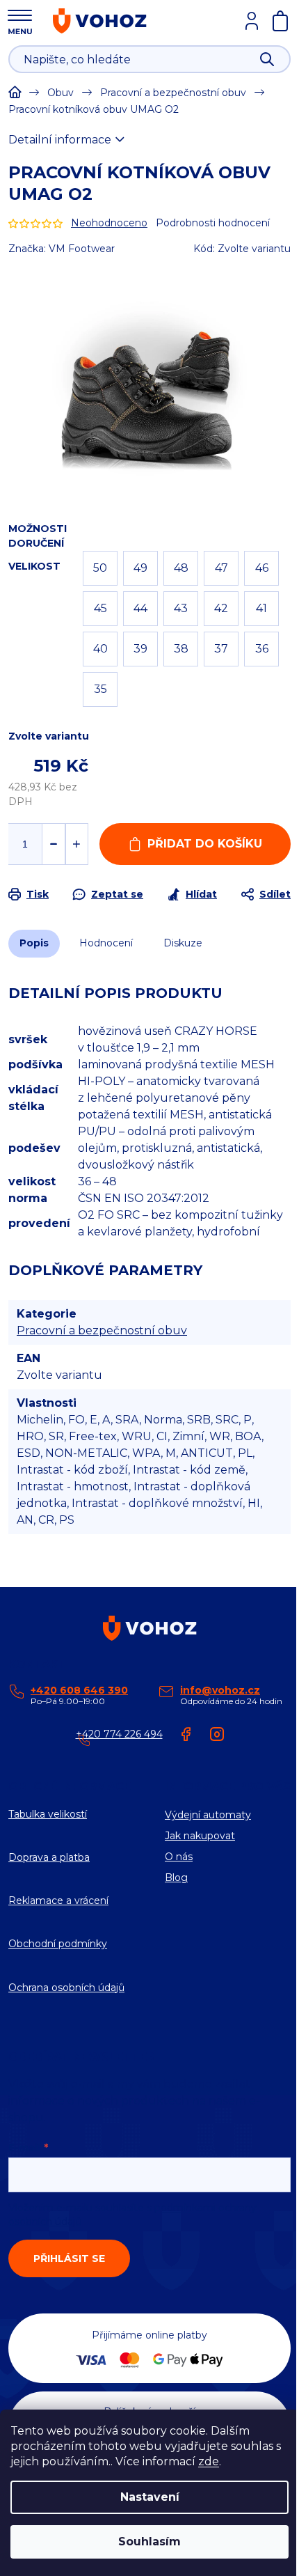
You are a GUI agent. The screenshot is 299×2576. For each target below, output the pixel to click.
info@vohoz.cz (220, 1690)
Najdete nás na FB (186, 1734)
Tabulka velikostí (48, 1814)
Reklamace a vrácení (58, 1900)
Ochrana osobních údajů (66, 1988)
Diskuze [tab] (183, 943)
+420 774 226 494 (119, 1734)
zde (209, 2461)
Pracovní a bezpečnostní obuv (102, 1330)
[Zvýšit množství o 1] (77, 844)
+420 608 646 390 (79, 1690)
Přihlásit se (69, 2258)
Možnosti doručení (38, 536)
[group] (149, 376)
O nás (179, 1857)
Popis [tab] (34, 943)
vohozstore (217, 1734)
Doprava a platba (49, 1857)
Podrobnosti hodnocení (213, 223)
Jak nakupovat (200, 1836)
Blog (176, 1878)
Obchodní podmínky (58, 1944)
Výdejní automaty (208, 1815)
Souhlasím (149, 2542)
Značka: (62, 249)
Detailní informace (60, 140)
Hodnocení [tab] (106, 943)
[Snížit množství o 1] (53, 844)
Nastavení (150, 2497)
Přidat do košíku (205, 844)
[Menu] (20, 20)
